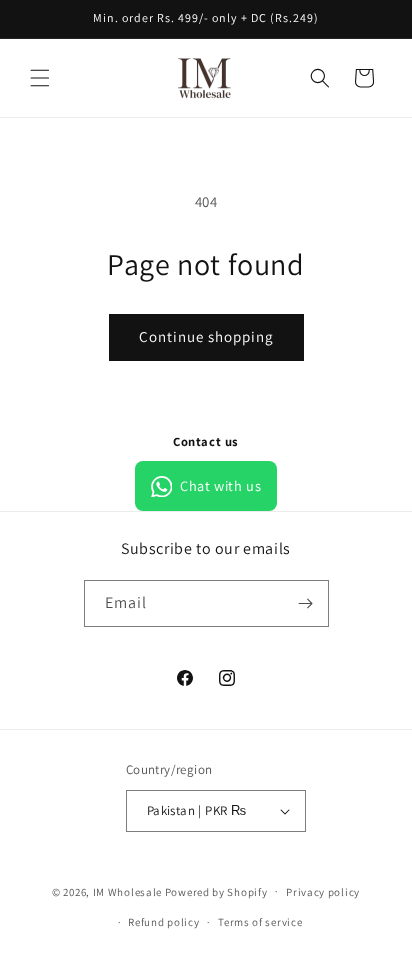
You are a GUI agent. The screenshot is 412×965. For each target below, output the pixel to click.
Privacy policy (323, 892)
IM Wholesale (127, 891)
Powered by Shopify (216, 891)
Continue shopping (206, 336)
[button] (40, 78)
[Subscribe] (306, 603)
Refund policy (163, 922)
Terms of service (260, 922)
